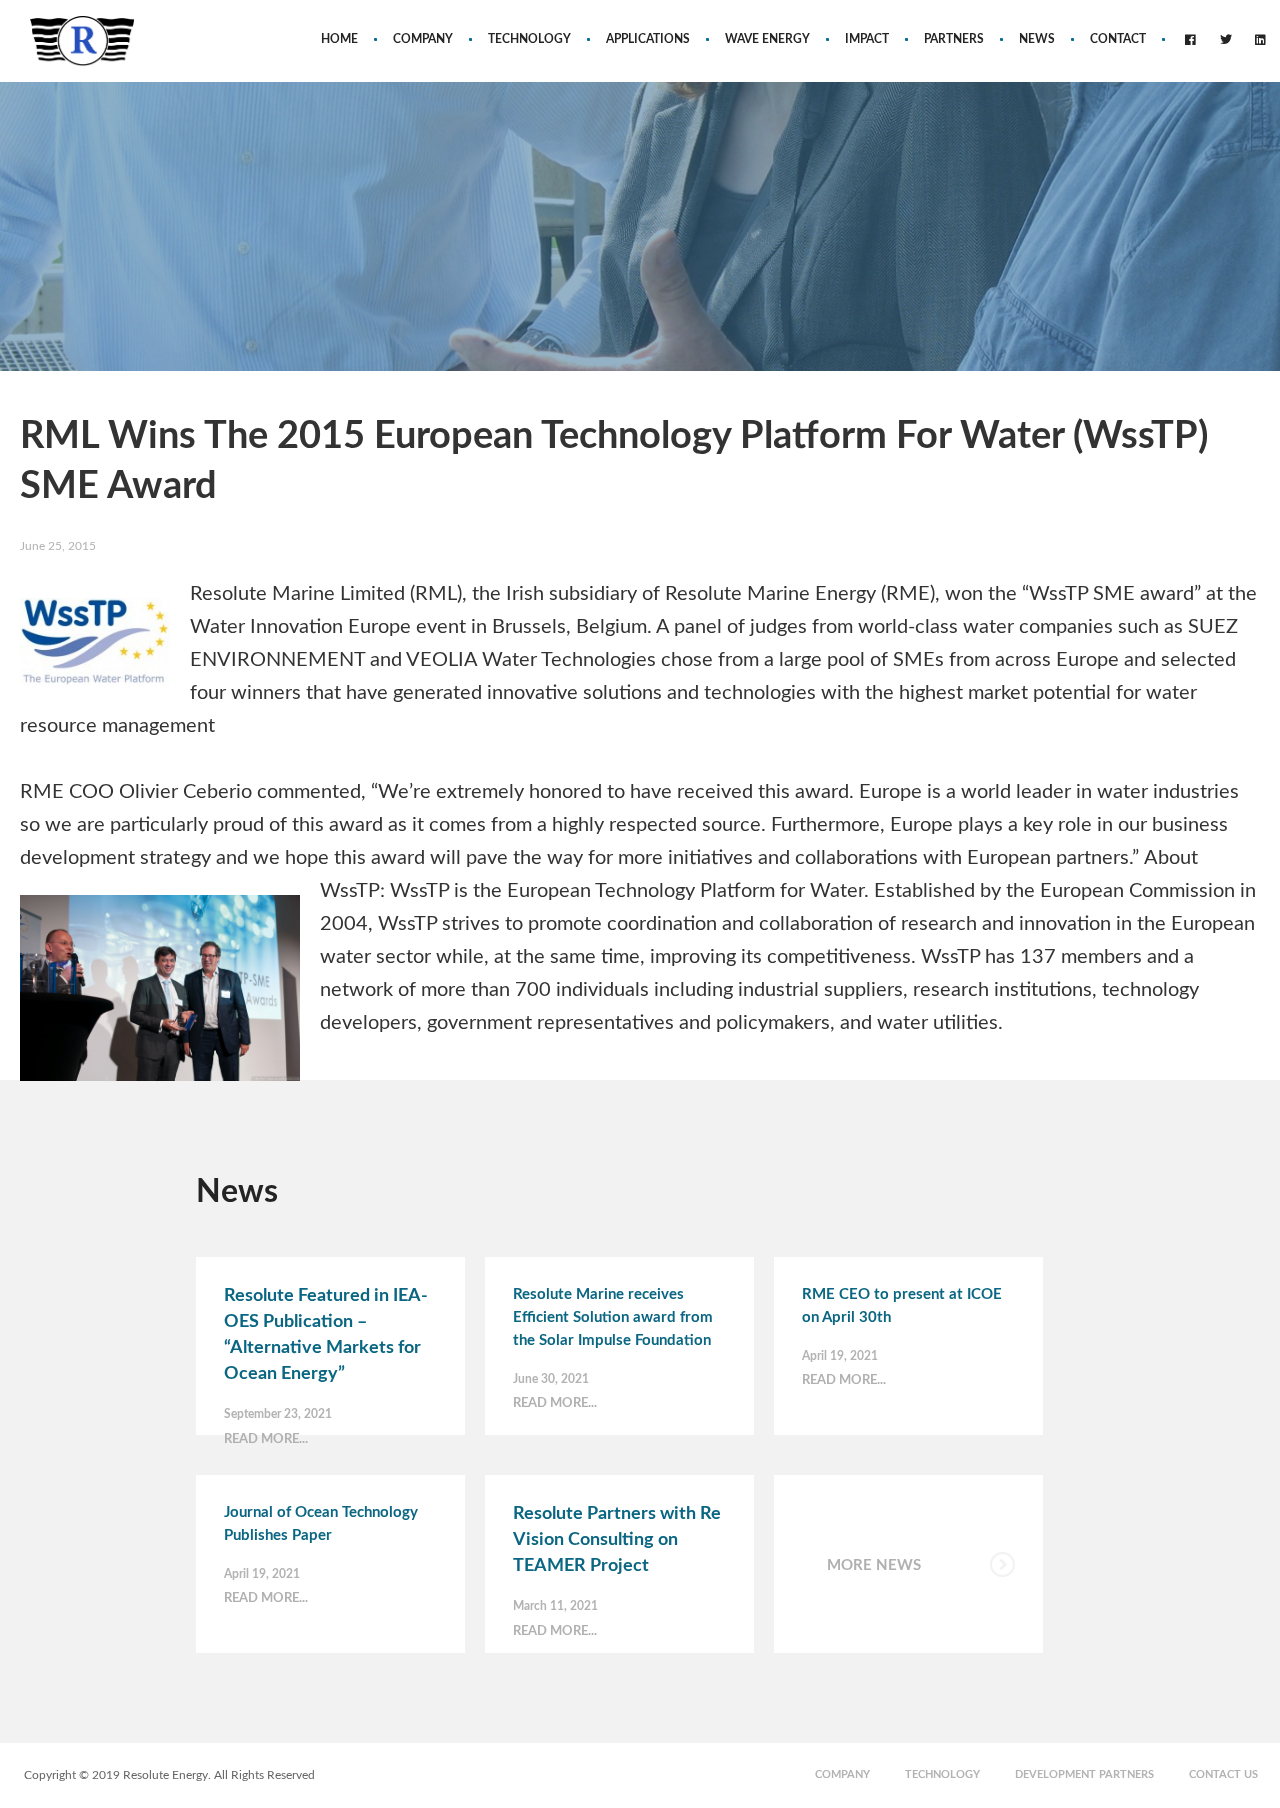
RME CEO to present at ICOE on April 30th (902, 1306)
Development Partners (1084, 1774)
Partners (954, 39)
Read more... (266, 1439)
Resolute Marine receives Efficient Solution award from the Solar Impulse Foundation (613, 1317)
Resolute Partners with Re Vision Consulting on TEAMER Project (617, 1540)
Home (339, 39)
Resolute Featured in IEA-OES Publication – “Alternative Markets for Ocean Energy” (326, 1335)
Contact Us (1223, 1774)
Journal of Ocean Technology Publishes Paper (321, 1524)
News (1037, 39)
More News (874, 1565)
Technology (529, 39)
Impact (867, 39)
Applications (648, 39)
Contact (1118, 39)
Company (423, 39)
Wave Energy (767, 39)
